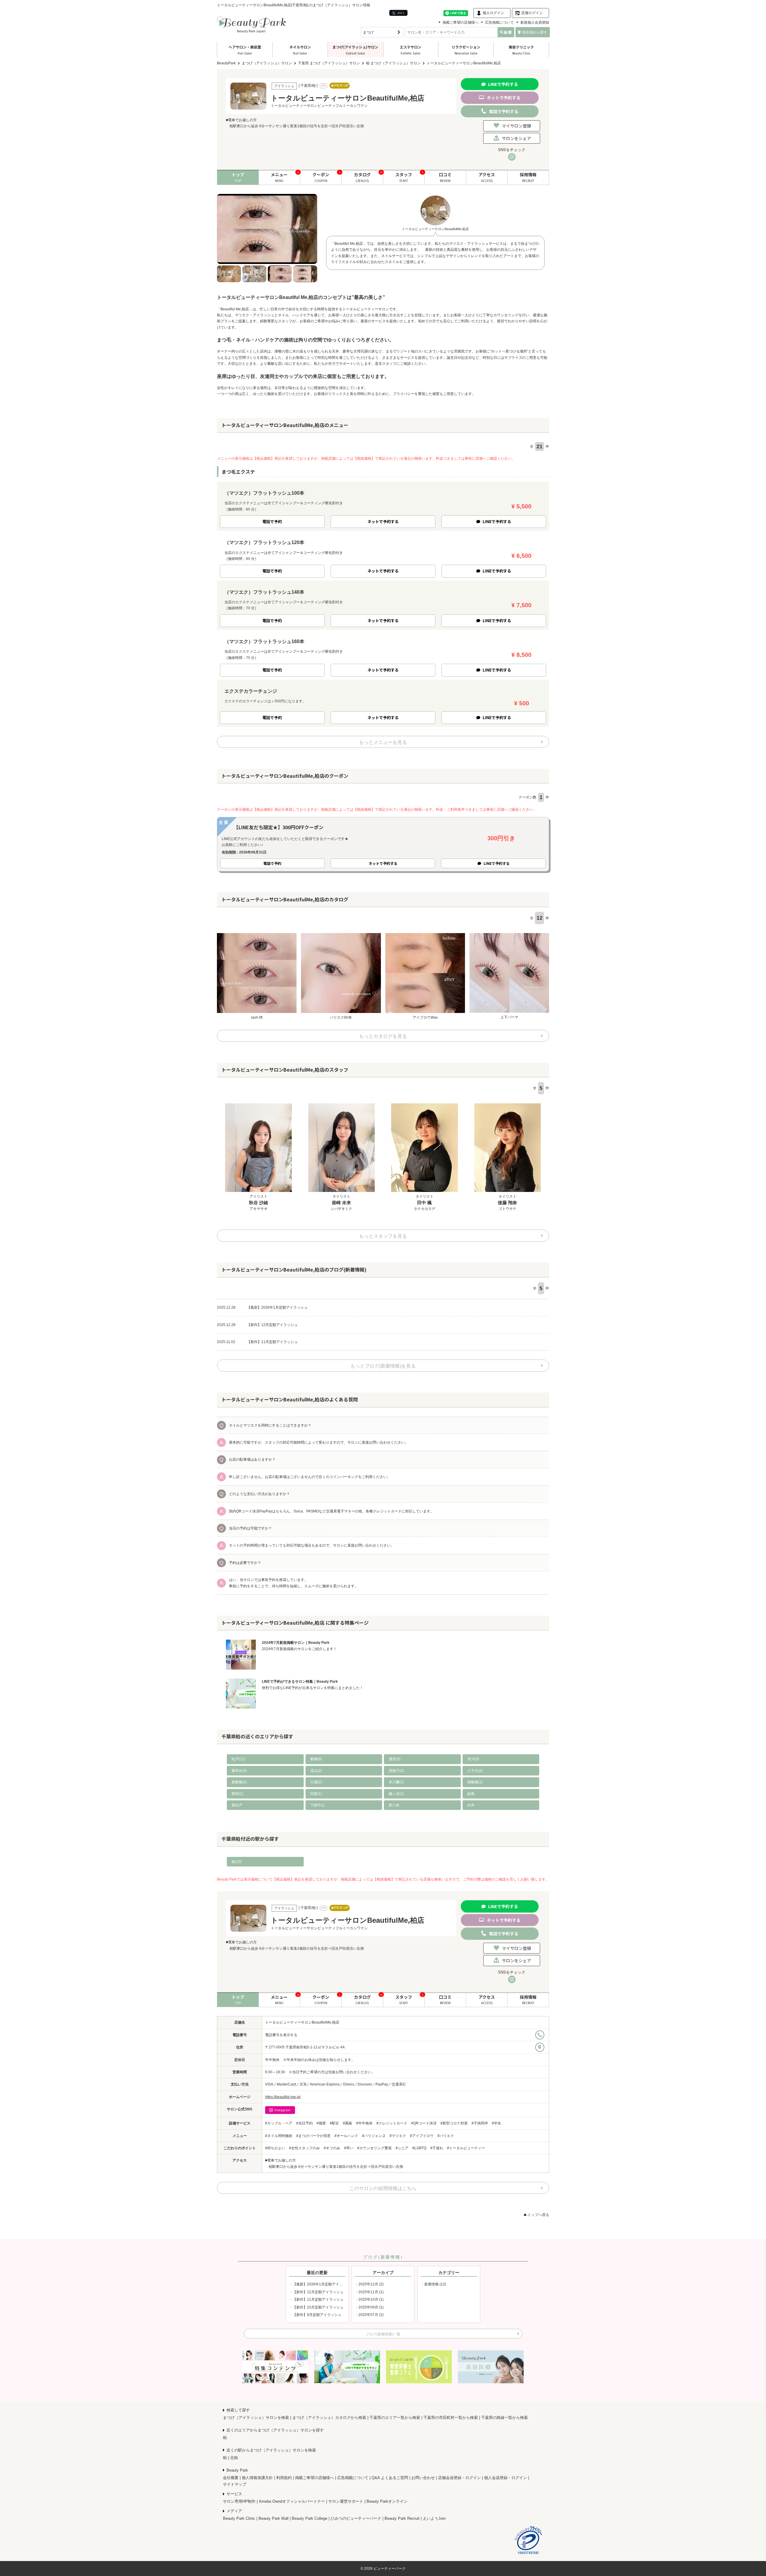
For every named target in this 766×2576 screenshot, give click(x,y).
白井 (471, 1805)
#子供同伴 (480, 2123)
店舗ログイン (532, 13)
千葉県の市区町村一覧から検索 (451, 2418)
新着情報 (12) (435, 2284)
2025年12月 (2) (371, 2284)
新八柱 (394, 1805)
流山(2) (316, 1771)
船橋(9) (316, 1759)
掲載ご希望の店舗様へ (460, 22)
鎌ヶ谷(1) (396, 1794)
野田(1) (237, 1794)
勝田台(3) (239, 1771)
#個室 (321, 2123)
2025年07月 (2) (371, 2315)
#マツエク (398, 2136)
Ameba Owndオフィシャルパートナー (292, 2501)
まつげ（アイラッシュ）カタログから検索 (329, 2418)
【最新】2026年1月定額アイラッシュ (323, 2284)
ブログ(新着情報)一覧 (383, 2334)
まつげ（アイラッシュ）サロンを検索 (256, 2418)
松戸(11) (238, 1759)
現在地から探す (535, 32)
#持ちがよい (275, 2148)
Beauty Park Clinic (239, 2518)
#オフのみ (332, 2148)
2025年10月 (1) (371, 2299)
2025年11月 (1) (371, 2292)
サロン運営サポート (346, 2501)
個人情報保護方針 (257, 2478)
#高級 (348, 2123)
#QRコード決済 (424, 2123)
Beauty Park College (310, 2518)
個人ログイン (493, 13)
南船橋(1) (475, 1782)
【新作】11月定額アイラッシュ (318, 2299)
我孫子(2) (396, 1771)
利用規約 (284, 2478)
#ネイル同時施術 (279, 2136)
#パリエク (446, 2136)
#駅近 (334, 2123)
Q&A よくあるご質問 (390, 2478)
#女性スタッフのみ (304, 2148)
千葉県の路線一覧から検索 (504, 2418)
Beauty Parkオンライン (387, 2501)
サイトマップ (235, 2484)
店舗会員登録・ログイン (459, 2478)
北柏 (234, 2458)
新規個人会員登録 (535, 22)
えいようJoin (434, 2518)
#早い (349, 2148)
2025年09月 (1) (371, 2307)
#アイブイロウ (422, 2136)
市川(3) (473, 1759)
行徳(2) (316, 1782)
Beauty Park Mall (273, 2518)
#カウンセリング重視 (374, 2148)
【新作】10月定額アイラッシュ (318, 2307)
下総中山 (317, 1805)
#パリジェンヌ (374, 2136)
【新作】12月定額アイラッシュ (318, 2292)
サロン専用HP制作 (239, 2501)
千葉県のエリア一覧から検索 (395, 2418)
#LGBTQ (419, 2148)
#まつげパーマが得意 (313, 2136)
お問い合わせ (423, 2478)
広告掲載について (499, 22)
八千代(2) (475, 1771)
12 (539, 918)
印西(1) (316, 1794)
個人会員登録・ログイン (506, 2478)
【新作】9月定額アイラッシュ (317, 2315)
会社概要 (231, 2478)
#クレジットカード (392, 2123)
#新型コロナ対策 (454, 2123)
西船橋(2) (239, 1782)
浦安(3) (395, 1759)
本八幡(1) (396, 1782)
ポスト (401, 13)
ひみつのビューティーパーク (356, 2518)
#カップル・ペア (279, 2123)
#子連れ (437, 2148)
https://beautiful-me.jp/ (283, 2097)
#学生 (497, 2123)
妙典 (471, 1794)
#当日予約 (304, 2123)
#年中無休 (364, 2123)
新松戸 (237, 1805)
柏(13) (237, 1862)
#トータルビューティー (466, 2148)
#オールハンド (346, 2136)
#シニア (402, 2148)
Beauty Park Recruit (402, 2518)
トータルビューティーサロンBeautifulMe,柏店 (302, 2022)
